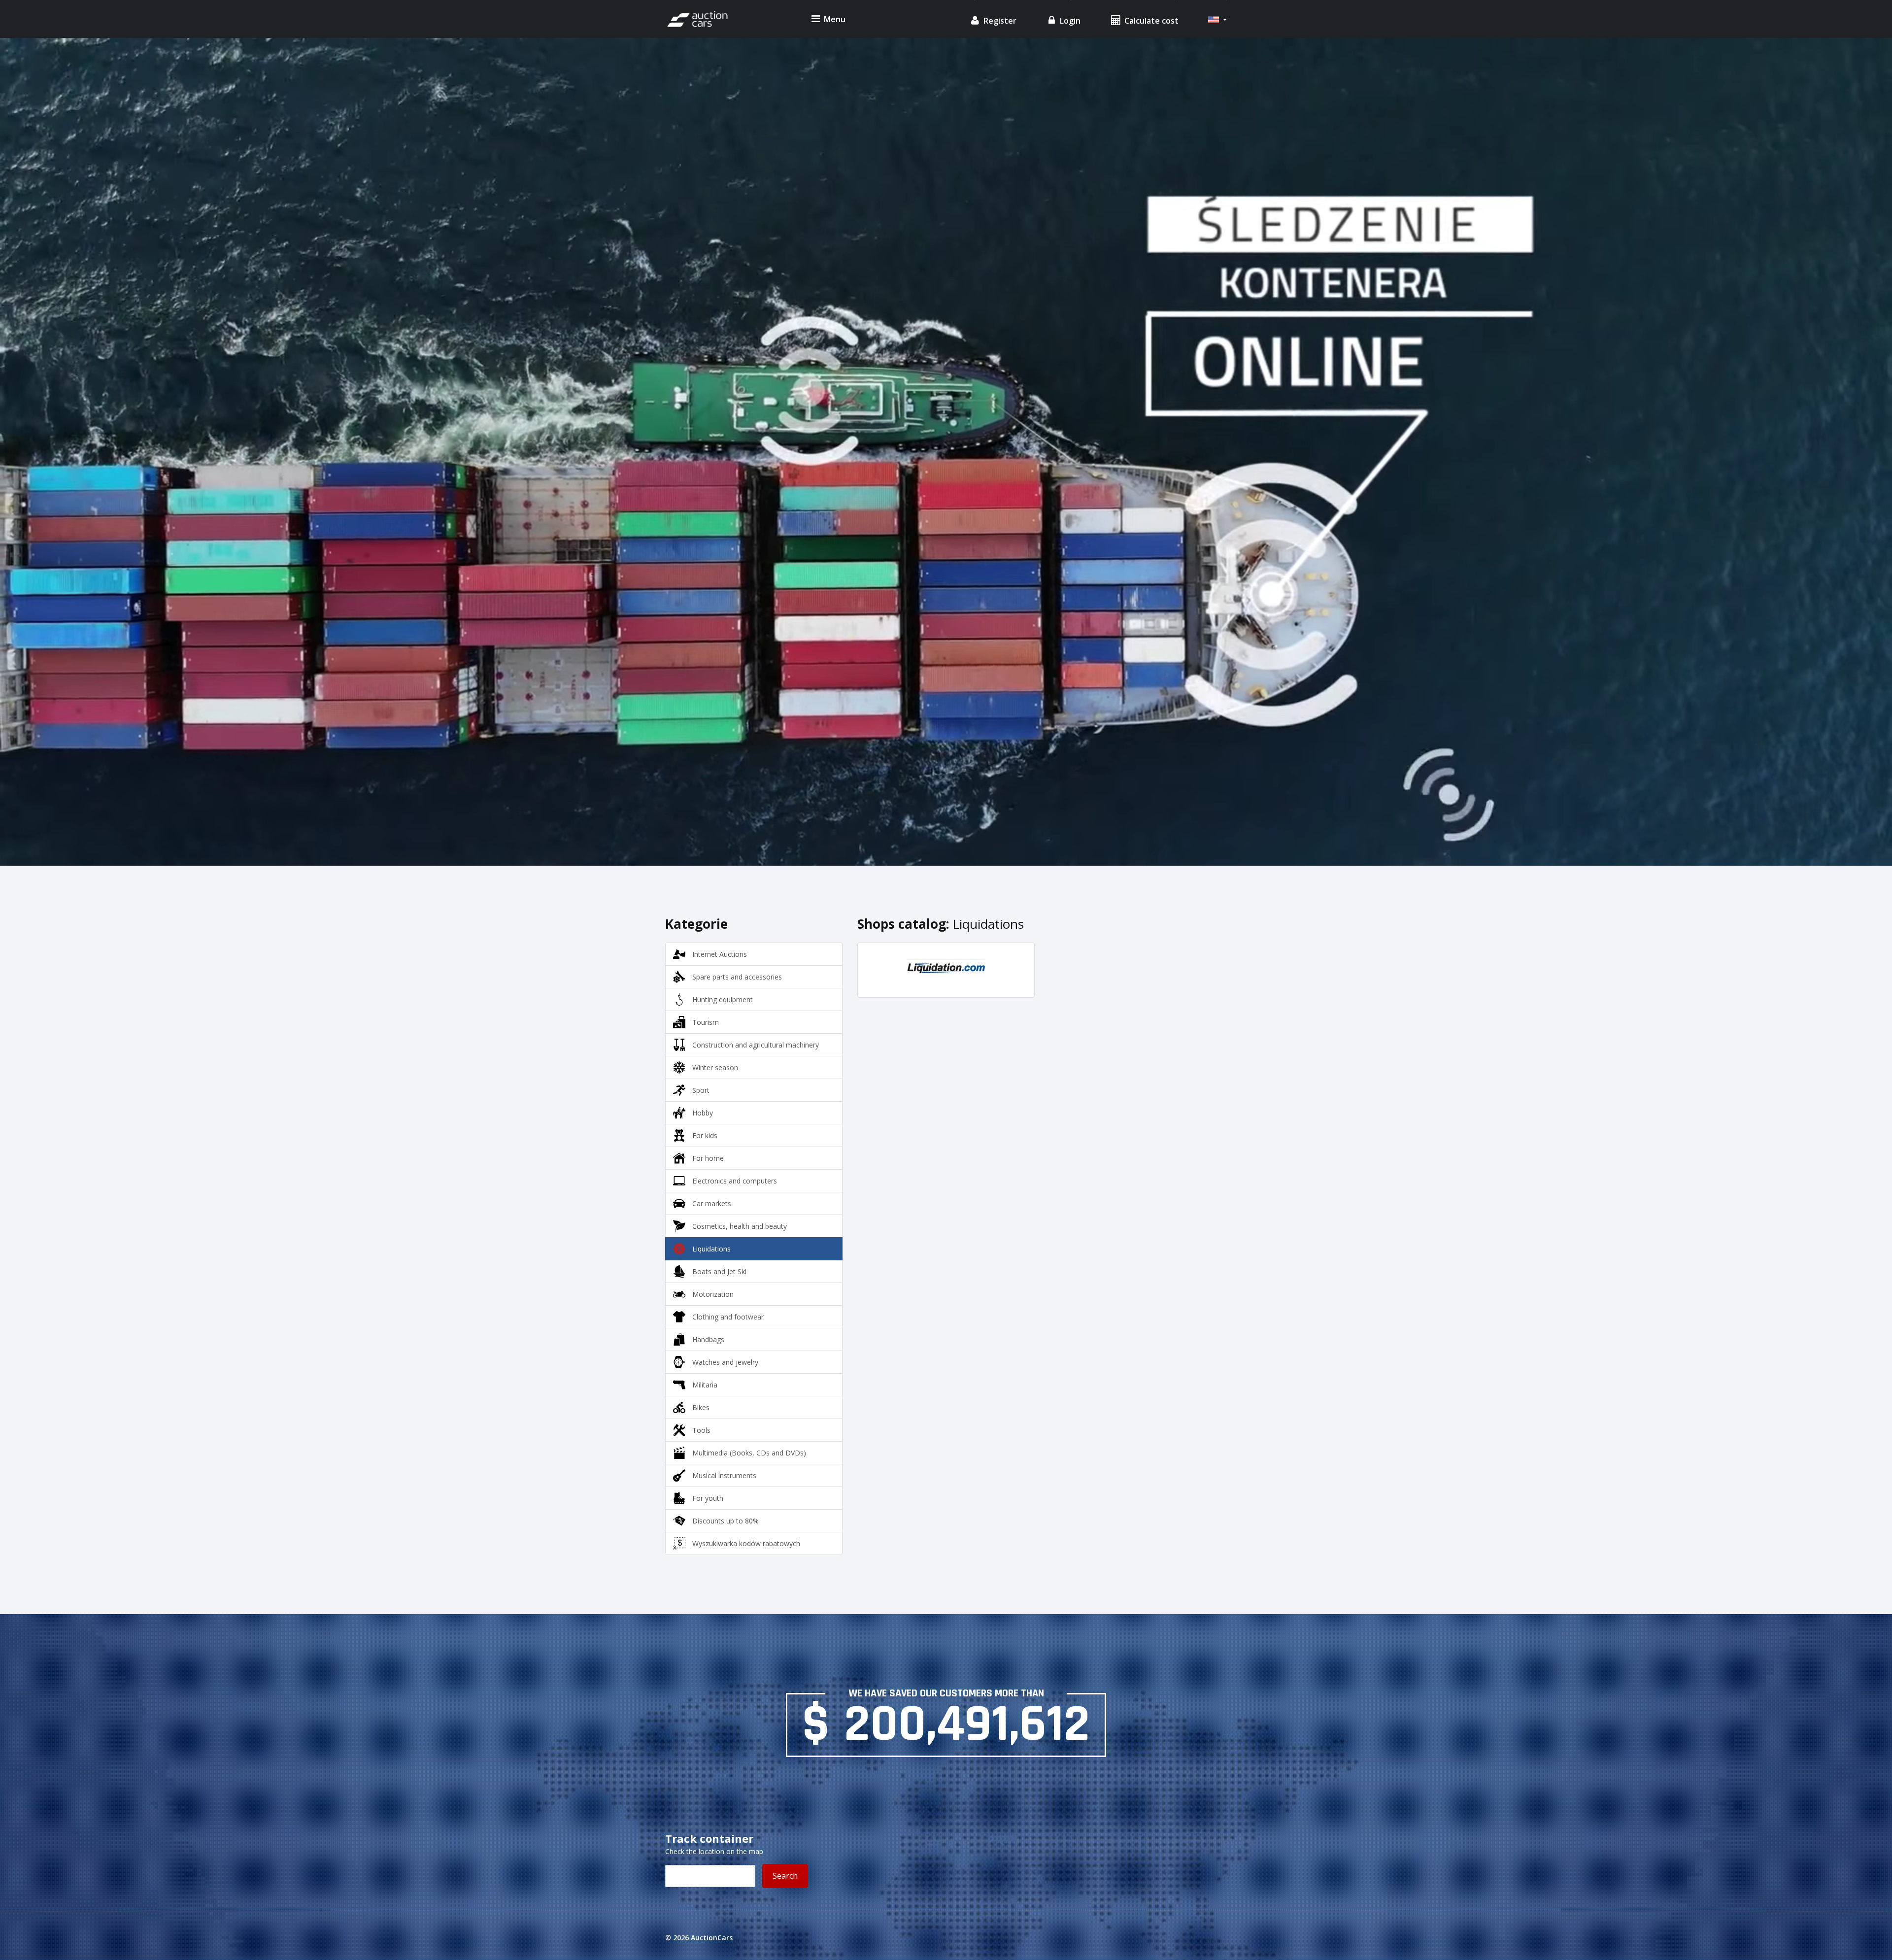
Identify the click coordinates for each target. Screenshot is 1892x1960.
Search (785, 1876)
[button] (1217, 20)
